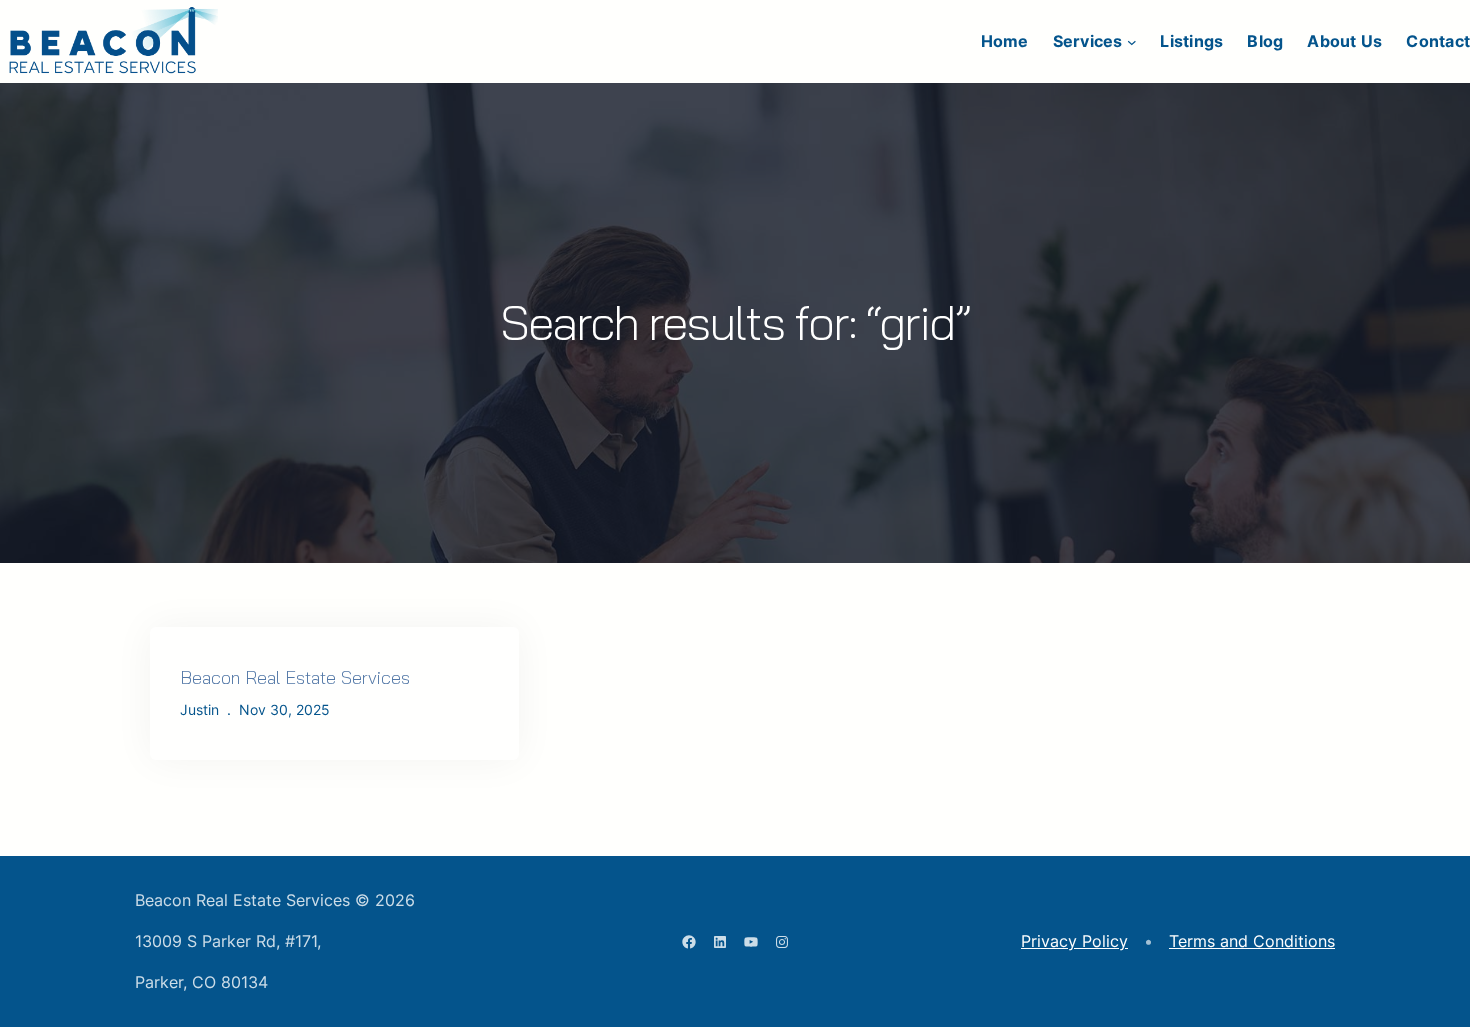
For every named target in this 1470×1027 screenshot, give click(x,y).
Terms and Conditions (1252, 941)
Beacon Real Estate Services (295, 677)
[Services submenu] (1132, 42)
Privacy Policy (1074, 941)
